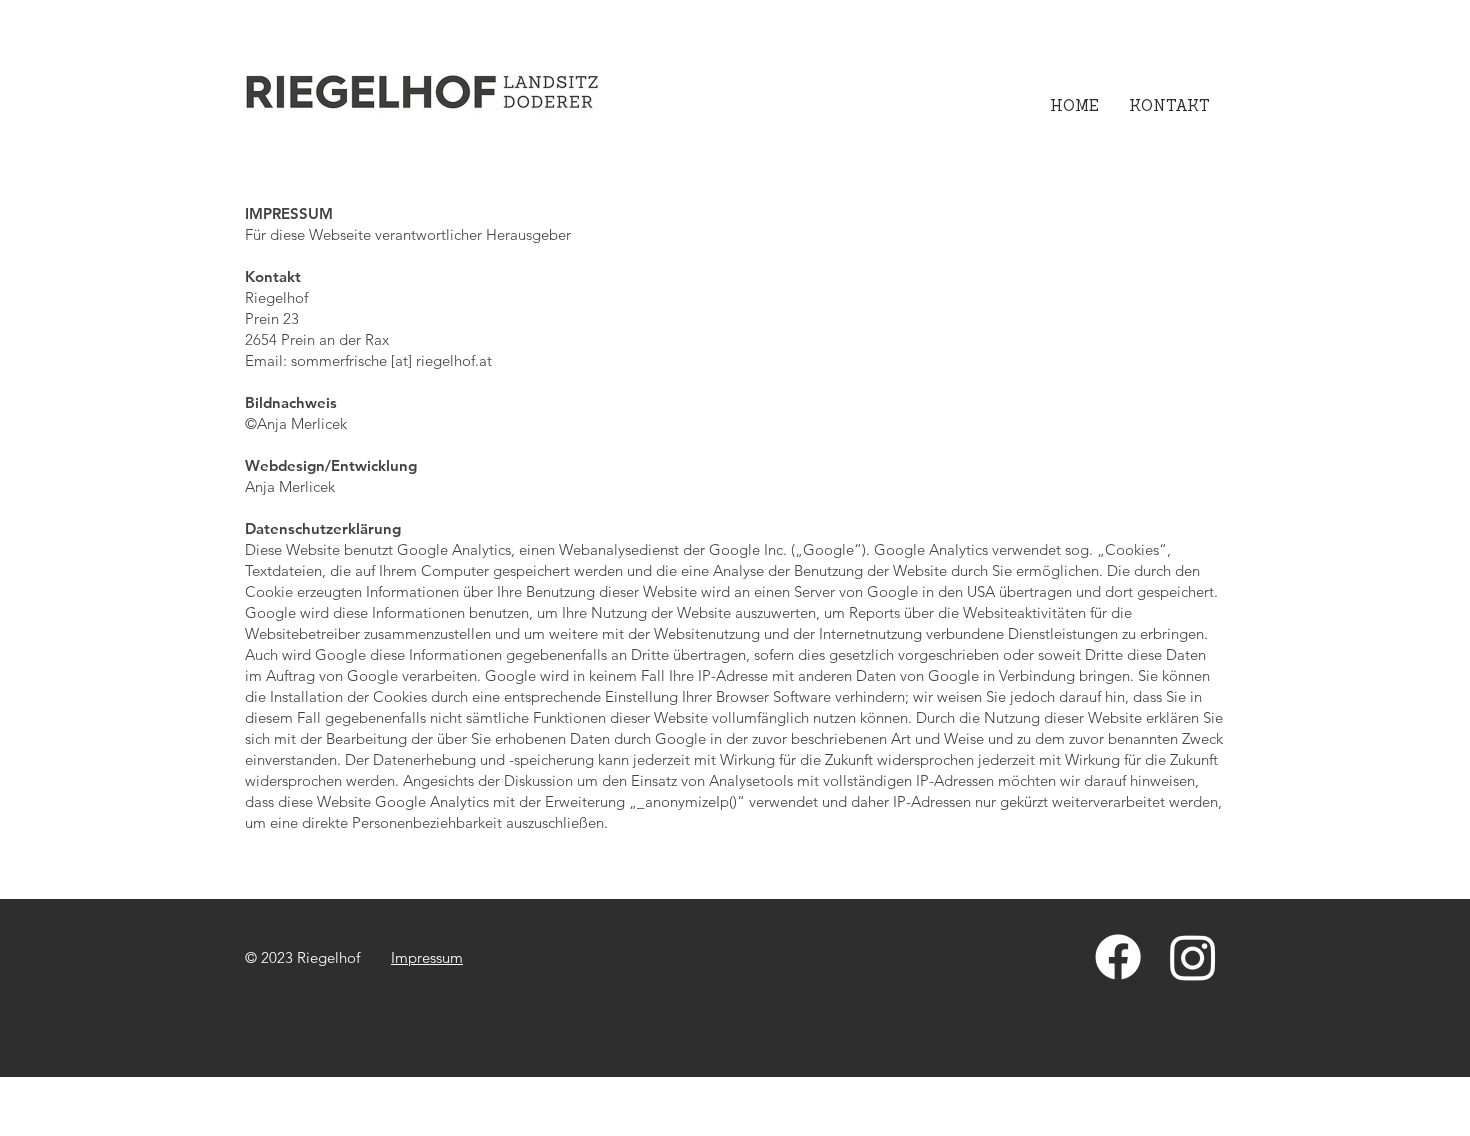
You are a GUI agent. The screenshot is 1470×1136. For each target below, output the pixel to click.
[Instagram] (1193, 957)
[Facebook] (1118, 957)
